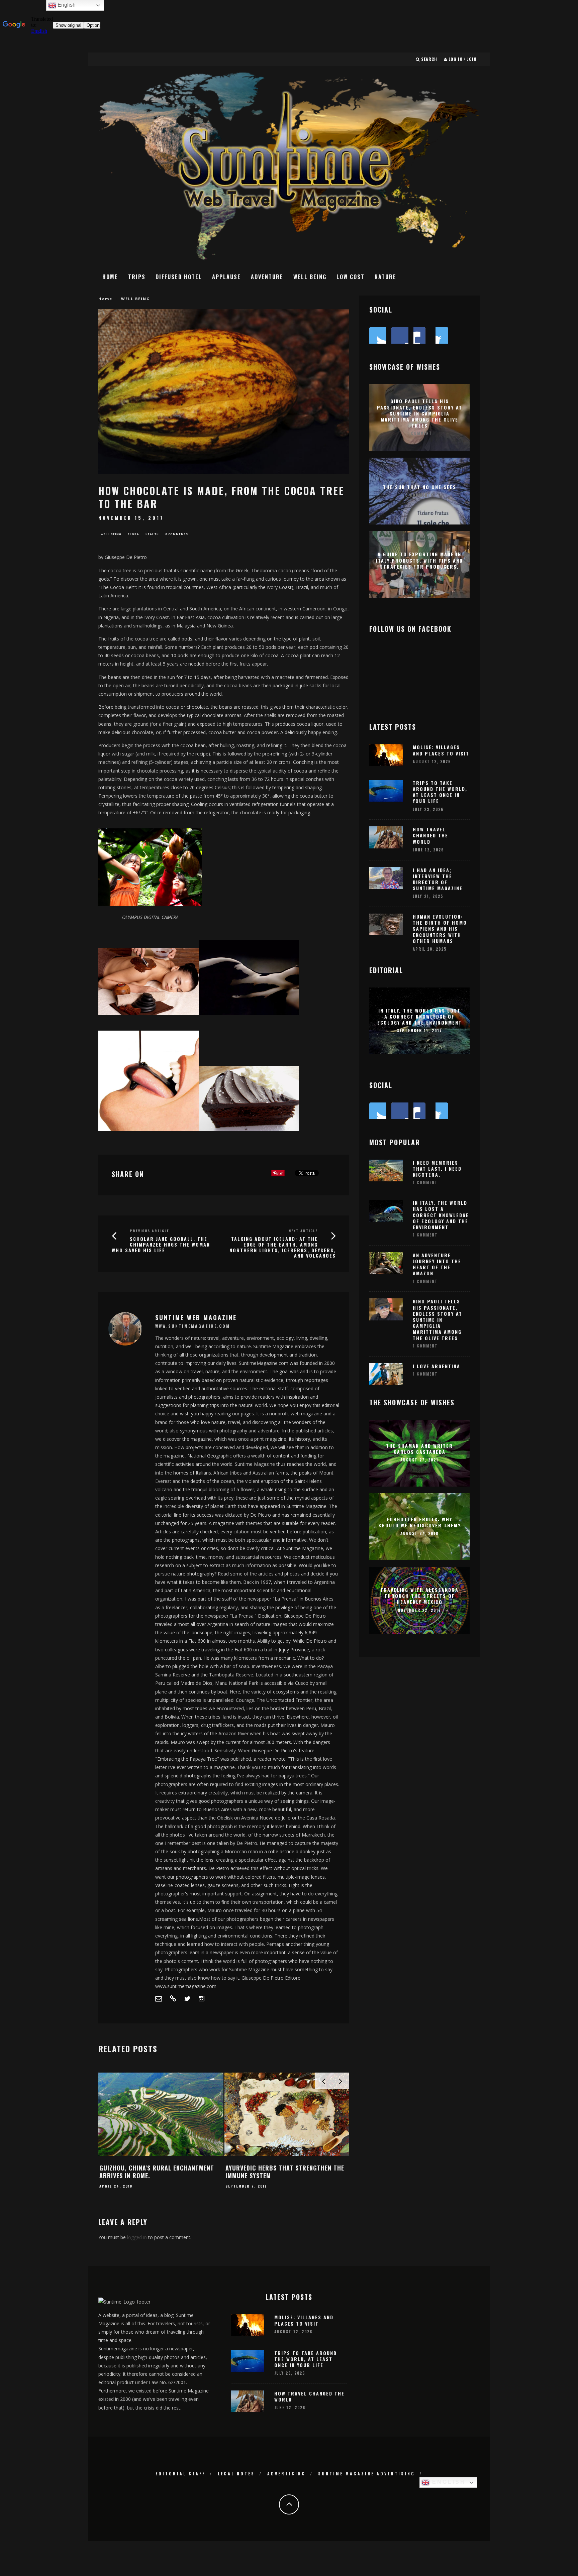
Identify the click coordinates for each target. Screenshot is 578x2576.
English (448, 2482)
